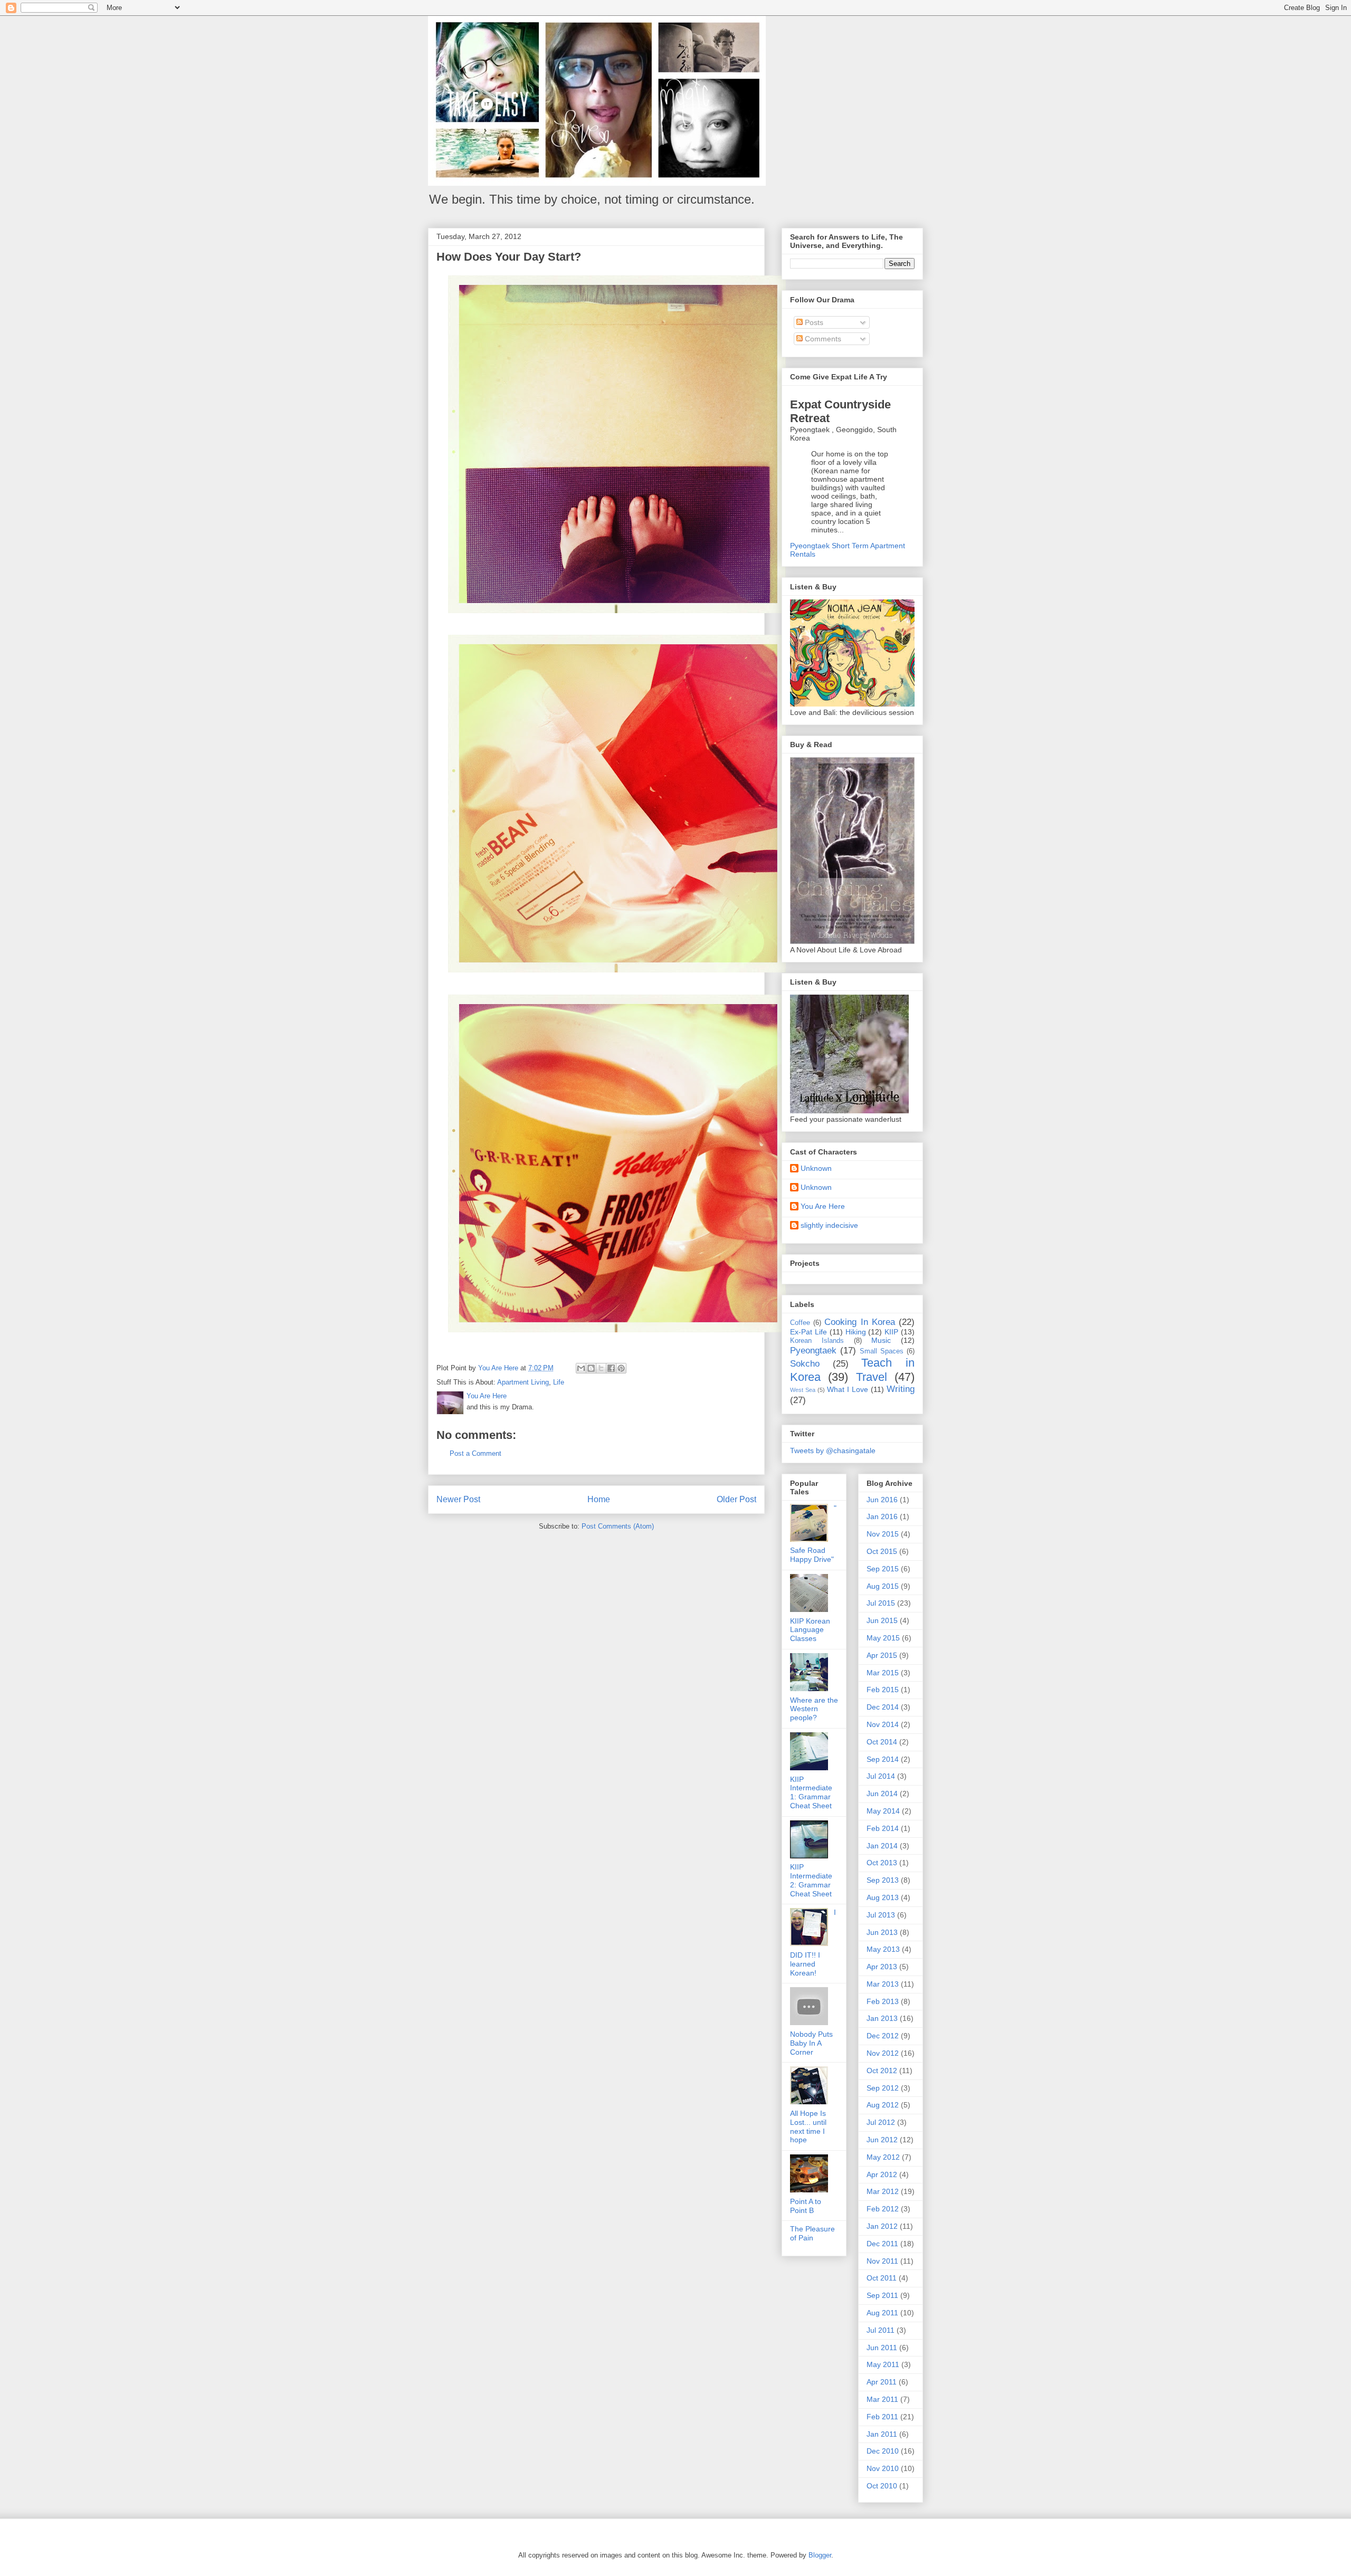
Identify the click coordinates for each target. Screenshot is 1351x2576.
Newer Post (458, 1499)
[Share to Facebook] (611, 1368)
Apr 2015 (882, 1655)
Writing (901, 1389)
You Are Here (823, 1206)
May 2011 (883, 2364)
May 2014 (883, 1811)
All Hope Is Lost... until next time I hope (808, 2126)
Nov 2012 (883, 2053)
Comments (822, 339)
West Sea (803, 1390)
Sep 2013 (883, 1880)
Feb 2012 (883, 2209)
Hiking (856, 1332)
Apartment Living (523, 1382)
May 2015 (883, 1638)
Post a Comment (475, 1453)
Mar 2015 (883, 1673)
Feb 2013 (883, 2001)
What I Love (848, 1389)
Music (881, 1340)
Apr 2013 (882, 1967)
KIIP (891, 1332)
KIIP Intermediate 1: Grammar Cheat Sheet (811, 1792)
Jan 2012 (882, 2226)
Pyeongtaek (813, 1351)
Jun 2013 (882, 1932)
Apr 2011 (882, 2382)
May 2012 (883, 2157)
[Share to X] (601, 1368)
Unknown (816, 1168)
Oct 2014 (882, 1742)
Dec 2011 (882, 2244)
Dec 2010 (883, 2451)
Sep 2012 (883, 2088)
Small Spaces (882, 1351)
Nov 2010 (883, 2468)
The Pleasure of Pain (812, 2233)
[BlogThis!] (591, 1368)
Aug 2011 (882, 2313)
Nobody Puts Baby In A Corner (811, 2043)
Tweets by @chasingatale (833, 1451)
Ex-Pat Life (808, 1332)
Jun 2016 (882, 1500)
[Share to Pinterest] (621, 1368)
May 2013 (883, 1949)
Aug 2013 (883, 1897)
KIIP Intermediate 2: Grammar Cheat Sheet (811, 1880)
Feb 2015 (883, 1690)
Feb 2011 (882, 2417)
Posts (813, 322)
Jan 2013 (882, 2018)
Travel (872, 1377)
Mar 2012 (883, 2191)
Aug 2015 (883, 1586)
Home (599, 1499)
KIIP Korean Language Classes (810, 1630)
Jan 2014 (882, 1846)
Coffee (800, 1323)
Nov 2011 (882, 2261)
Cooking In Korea (859, 1322)
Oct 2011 (882, 2278)
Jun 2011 (882, 2348)
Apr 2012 (882, 2174)
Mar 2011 (882, 2399)
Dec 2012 (883, 2036)
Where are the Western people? (814, 1709)
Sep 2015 (883, 1569)
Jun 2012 (882, 2140)
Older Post (736, 1499)
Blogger (820, 2555)
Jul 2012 (881, 2122)
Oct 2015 (882, 1551)
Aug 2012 (883, 2105)
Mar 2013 (883, 1984)
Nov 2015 (883, 1534)
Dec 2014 (883, 1707)
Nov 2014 (883, 1724)
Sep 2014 (883, 1759)
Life (559, 1382)
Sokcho (805, 1364)
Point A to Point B (806, 2206)
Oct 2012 (882, 2071)
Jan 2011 (882, 2434)
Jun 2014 (882, 1793)
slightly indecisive (829, 1225)
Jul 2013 (881, 1915)
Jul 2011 (881, 2330)
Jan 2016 (882, 1516)
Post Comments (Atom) (618, 1526)
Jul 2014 (881, 1776)
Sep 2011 (882, 2295)
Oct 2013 (882, 1863)
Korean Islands (817, 1341)
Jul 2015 (881, 1603)
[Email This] (581, 1368)
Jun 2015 (882, 1620)
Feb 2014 (883, 1828)
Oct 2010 (882, 2486)
